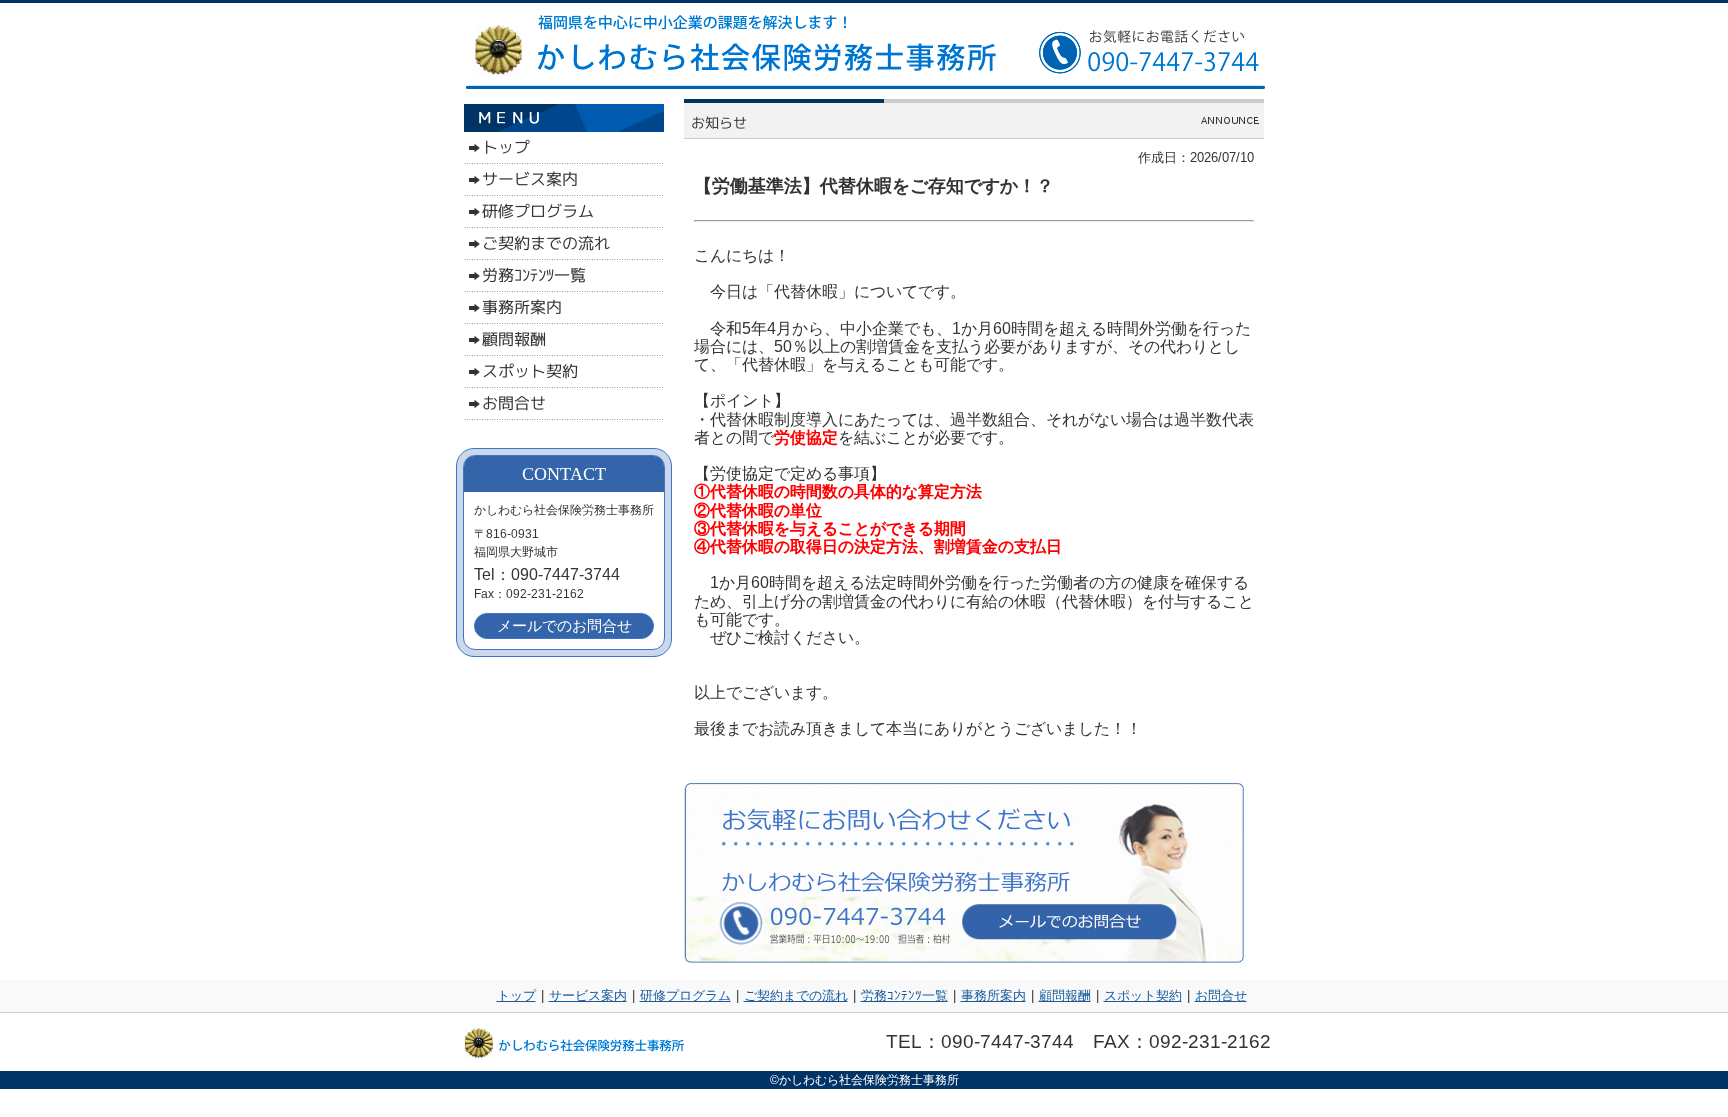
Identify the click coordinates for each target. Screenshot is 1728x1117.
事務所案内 (993, 995)
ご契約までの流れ (796, 995)
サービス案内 (588, 995)
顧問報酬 (1065, 995)
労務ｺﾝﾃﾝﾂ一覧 (904, 995)
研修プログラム (685, 995)
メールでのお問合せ (564, 625)
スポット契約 (1143, 995)
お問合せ (1221, 995)
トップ (516, 995)
